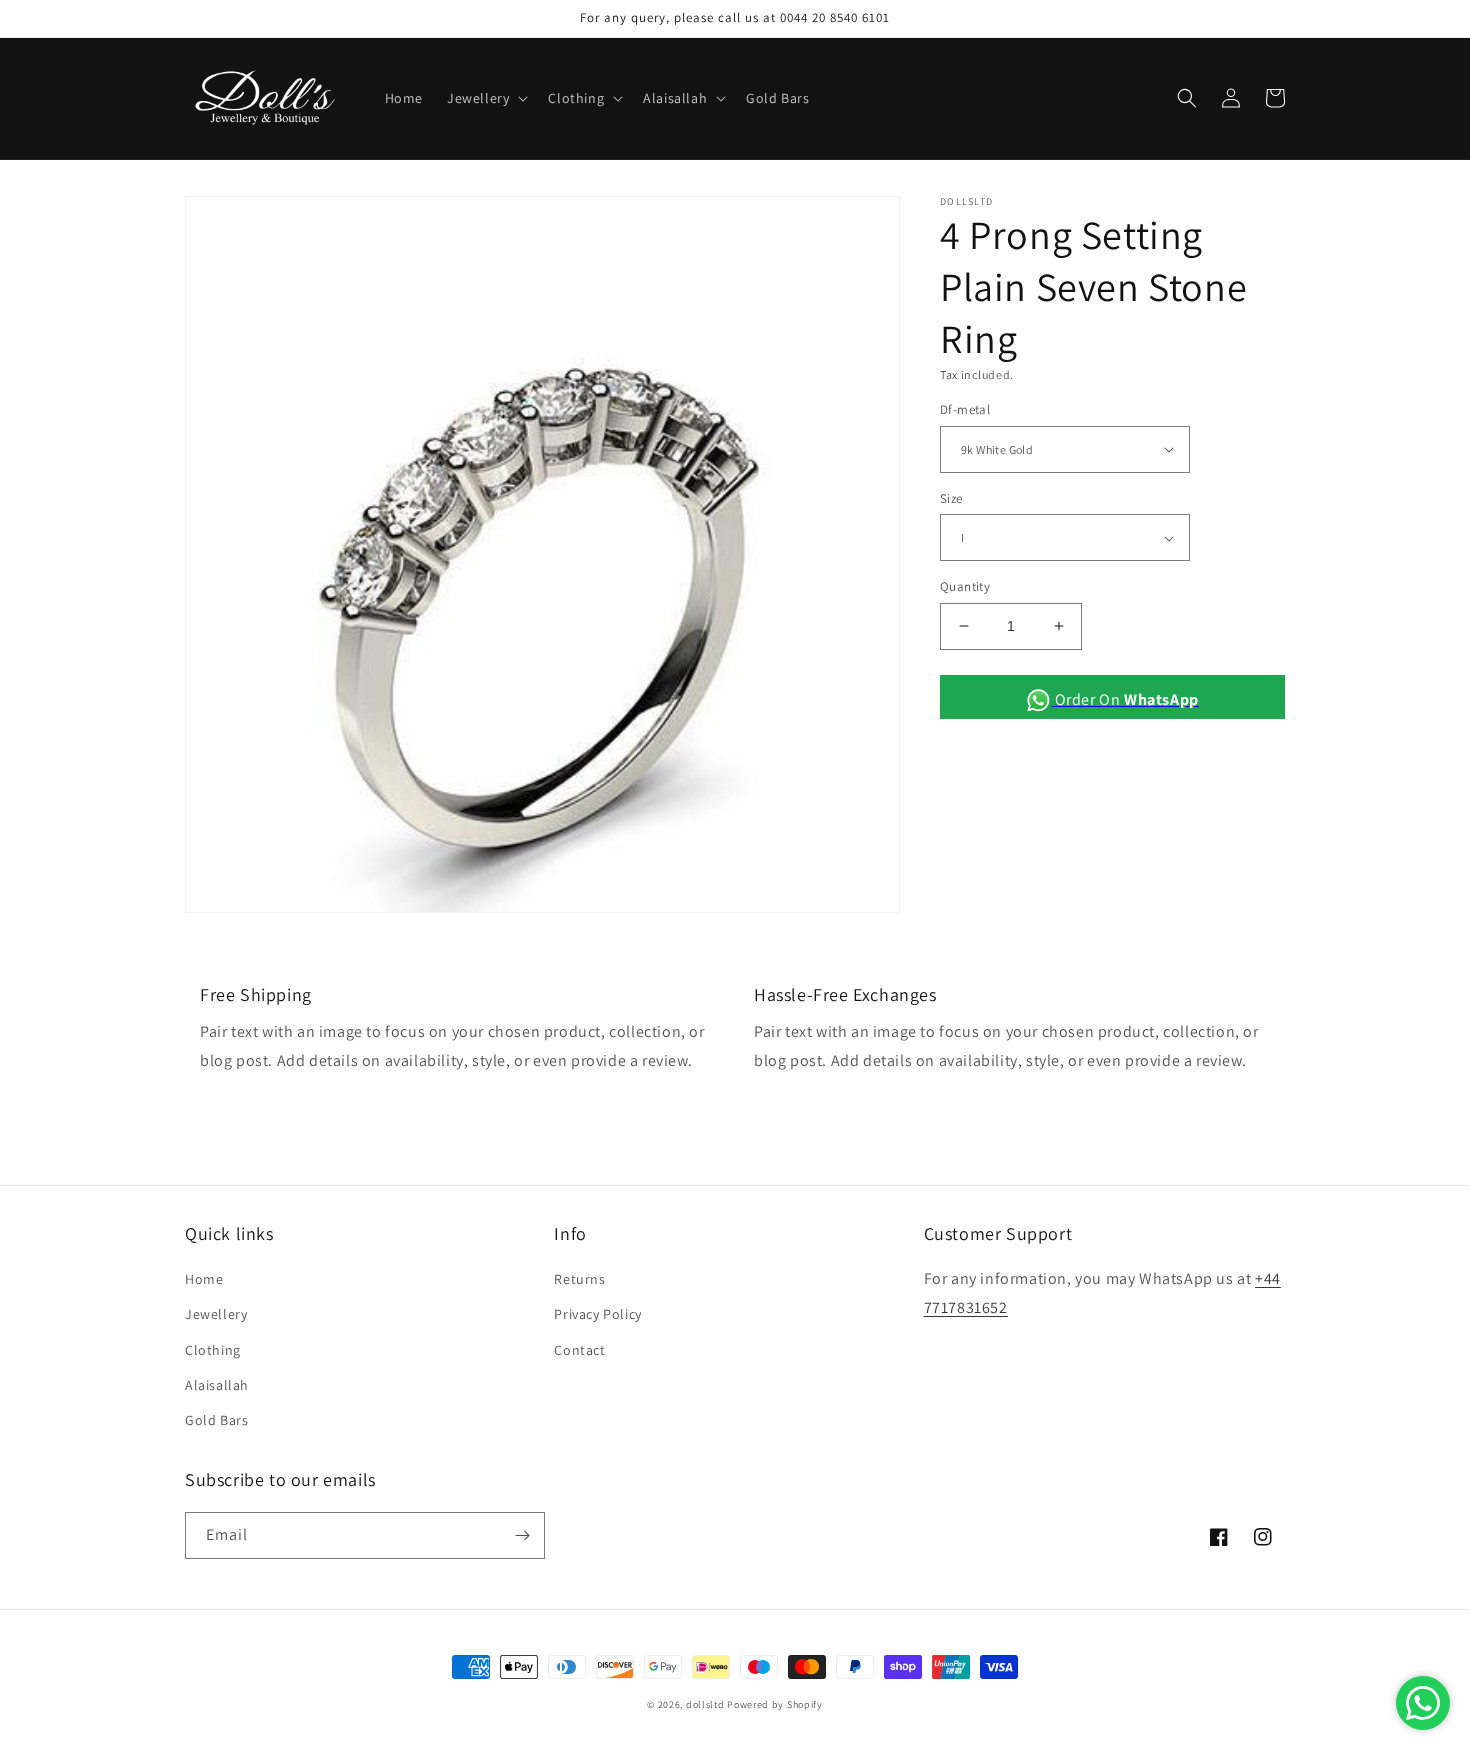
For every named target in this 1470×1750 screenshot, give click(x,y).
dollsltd (705, 1704)
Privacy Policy (597, 1314)
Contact (579, 1350)
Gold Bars (216, 1420)
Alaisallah (217, 1385)
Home (204, 1279)
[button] (485, 98)
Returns (579, 1279)
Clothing (213, 1350)
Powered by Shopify (775, 1704)
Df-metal (965, 409)
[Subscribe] (522, 1535)
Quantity (965, 586)
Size (951, 498)
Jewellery (216, 1314)
